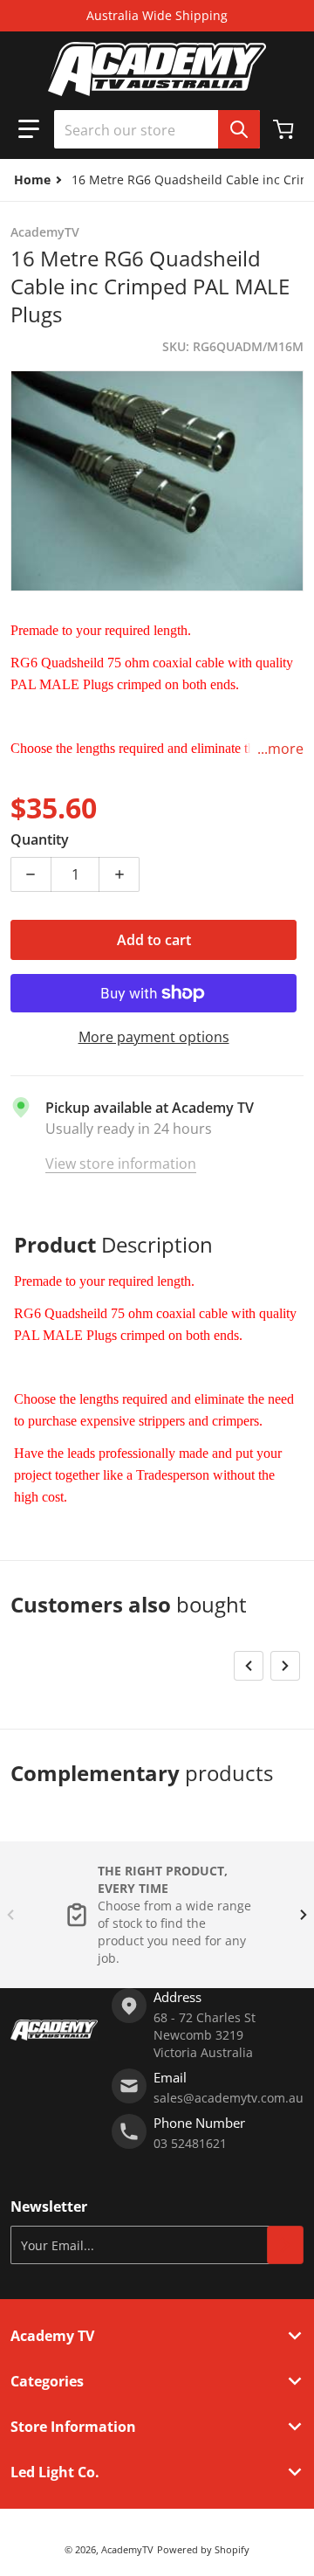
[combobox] (157, 129)
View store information (121, 1164)
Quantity (40, 839)
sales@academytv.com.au (229, 2098)
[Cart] (285, 129)
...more (280, 749)
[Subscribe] (285, 2245)
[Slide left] (249, 1666)
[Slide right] (285, 1666)
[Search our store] (239, 129)
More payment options (154, 1037)
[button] (29, 129)
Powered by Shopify (203, 2549)
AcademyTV (127, 2549)
